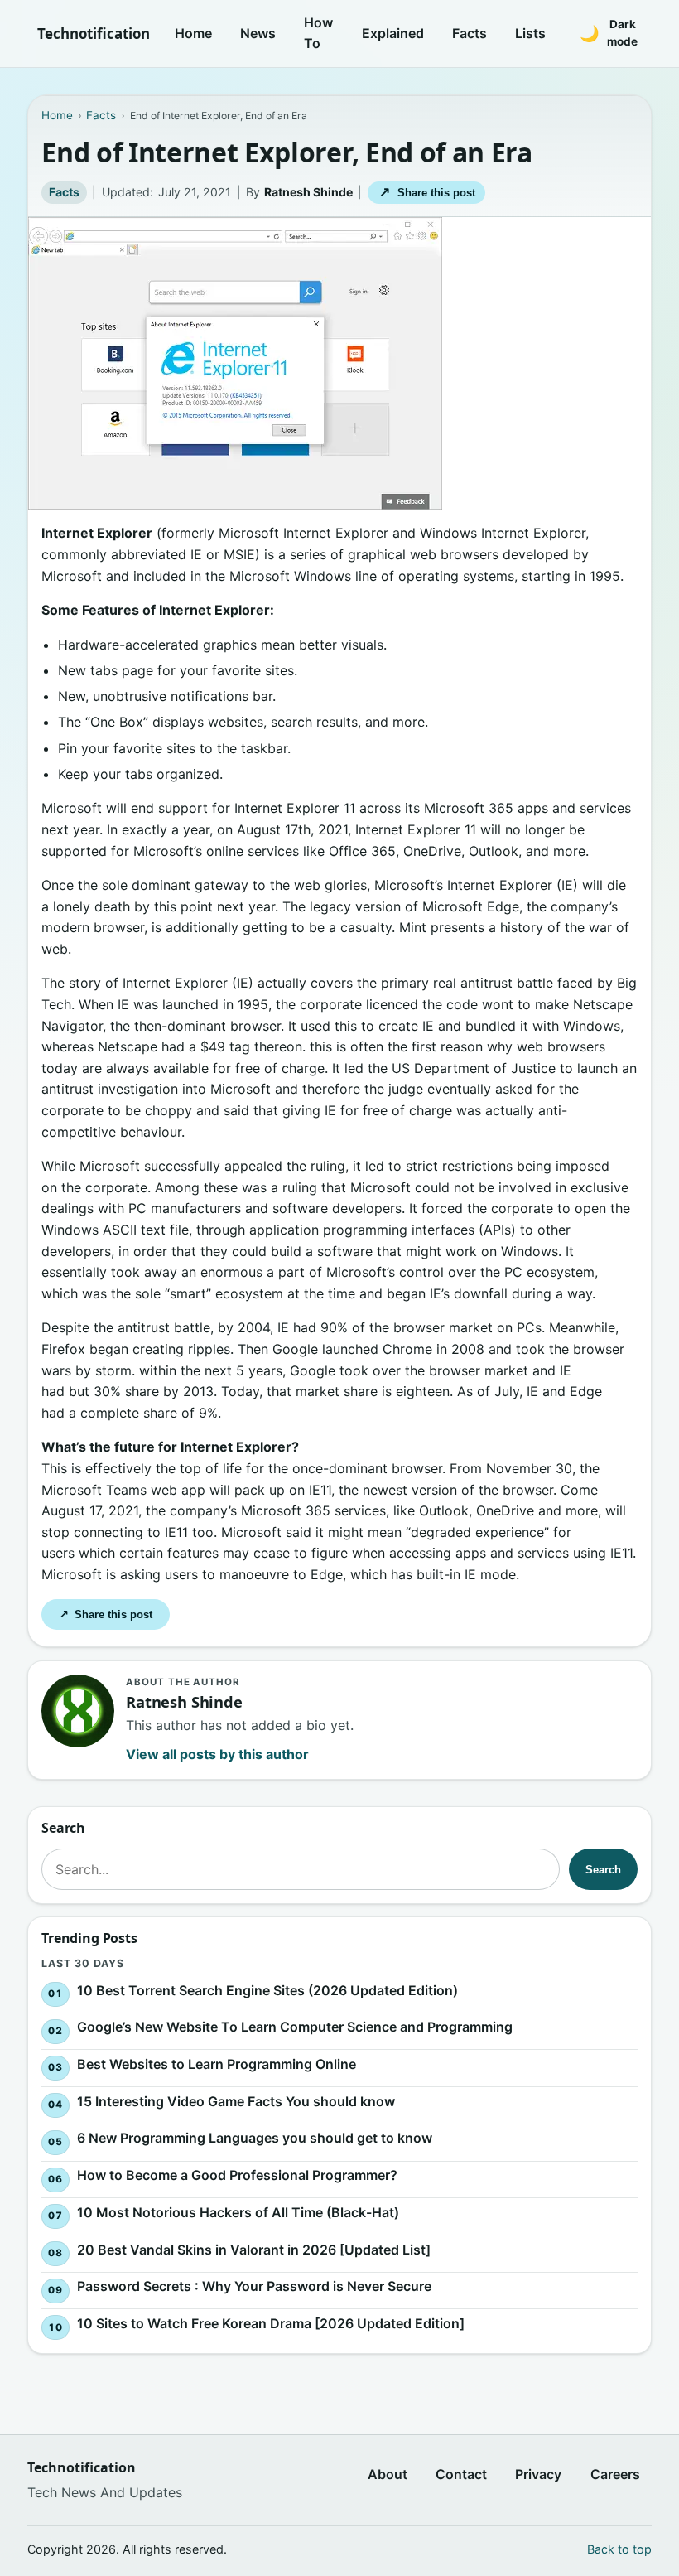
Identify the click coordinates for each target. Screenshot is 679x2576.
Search (603, 1870)
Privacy (538, 2474)
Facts (470, 33)
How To (318, 33)
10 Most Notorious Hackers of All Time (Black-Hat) (238, 2212)
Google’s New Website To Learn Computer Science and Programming (295, 2027)
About (388, 2474)
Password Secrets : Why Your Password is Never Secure (254, 2287)
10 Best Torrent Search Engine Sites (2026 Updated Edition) (267, 1990)
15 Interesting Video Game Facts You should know (236, 2101)
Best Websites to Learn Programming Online (217, 2064)
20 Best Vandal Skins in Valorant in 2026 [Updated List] (254, 2250)
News (258, 33)
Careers (615, 2474)
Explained (393, 33)
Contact (461, 2474)
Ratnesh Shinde (308, 192)
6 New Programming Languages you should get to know (255, 2139)
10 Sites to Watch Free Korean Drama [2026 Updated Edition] (271, 2324)
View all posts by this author (217, 1754)
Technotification (94, 34)
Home (193, 33)
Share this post (427, 192)
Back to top (619, 2549)
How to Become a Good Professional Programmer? (237, 2176)
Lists (530, 33)
